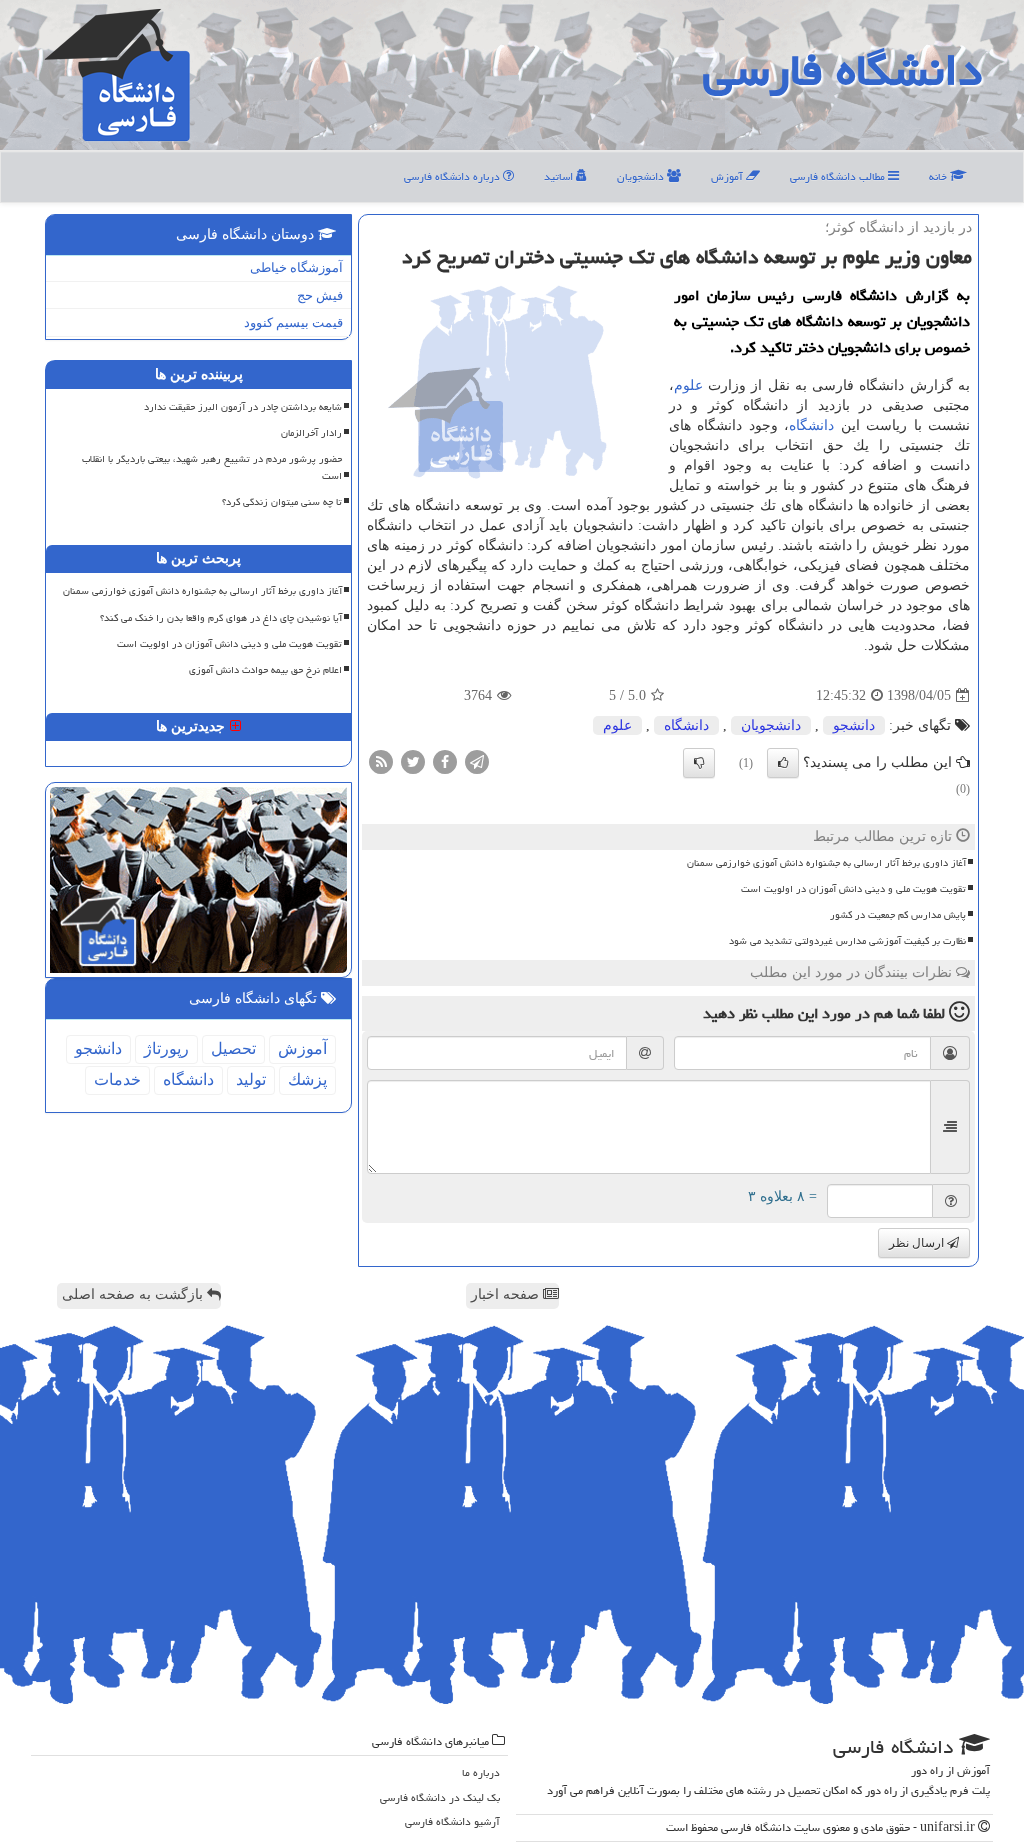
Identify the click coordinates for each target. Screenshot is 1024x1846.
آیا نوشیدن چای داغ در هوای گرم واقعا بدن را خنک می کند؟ (221, 618)
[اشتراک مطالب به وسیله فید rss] (381, 761)
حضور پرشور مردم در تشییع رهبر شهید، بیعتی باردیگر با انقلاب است (212, 467)
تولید (251, 1079)
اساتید (560, 176)
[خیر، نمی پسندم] (699, 763)
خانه (939, 176)
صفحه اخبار (507, 1294)
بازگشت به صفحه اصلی (134, 1294)
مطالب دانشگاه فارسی (839, 176)
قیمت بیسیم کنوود (293, 322)
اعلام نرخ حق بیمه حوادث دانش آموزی (265, 670)
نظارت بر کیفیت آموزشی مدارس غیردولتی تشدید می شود (847, 941)
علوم (688, 385)
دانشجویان (642, 176)
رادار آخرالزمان (311, 433)
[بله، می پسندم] (783, 763)
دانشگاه (811, 425)
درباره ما (481, 1772)
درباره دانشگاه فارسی (453, 176)
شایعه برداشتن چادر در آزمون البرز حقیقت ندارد (243, 407)
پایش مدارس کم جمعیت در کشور (898, 915)
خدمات (117, 1079)
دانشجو (854, 725)
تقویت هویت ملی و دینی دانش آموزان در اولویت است (853, 889)
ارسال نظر (918, 1243)
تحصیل (233, 1048)
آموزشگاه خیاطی (296, 267)
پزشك (307, 1079)
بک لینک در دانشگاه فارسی (440, 1797)
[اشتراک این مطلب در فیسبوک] (445, 761)
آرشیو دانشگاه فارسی (452, 1821)
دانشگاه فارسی (842, 70)
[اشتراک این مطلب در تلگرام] (477, 761)
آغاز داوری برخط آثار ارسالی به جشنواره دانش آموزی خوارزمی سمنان (826, 863)
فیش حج (320, 295)
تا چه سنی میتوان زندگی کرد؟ (282, 502)
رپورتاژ (166, 1048)
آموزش (728, 176)
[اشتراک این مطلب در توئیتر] (413, 761)
